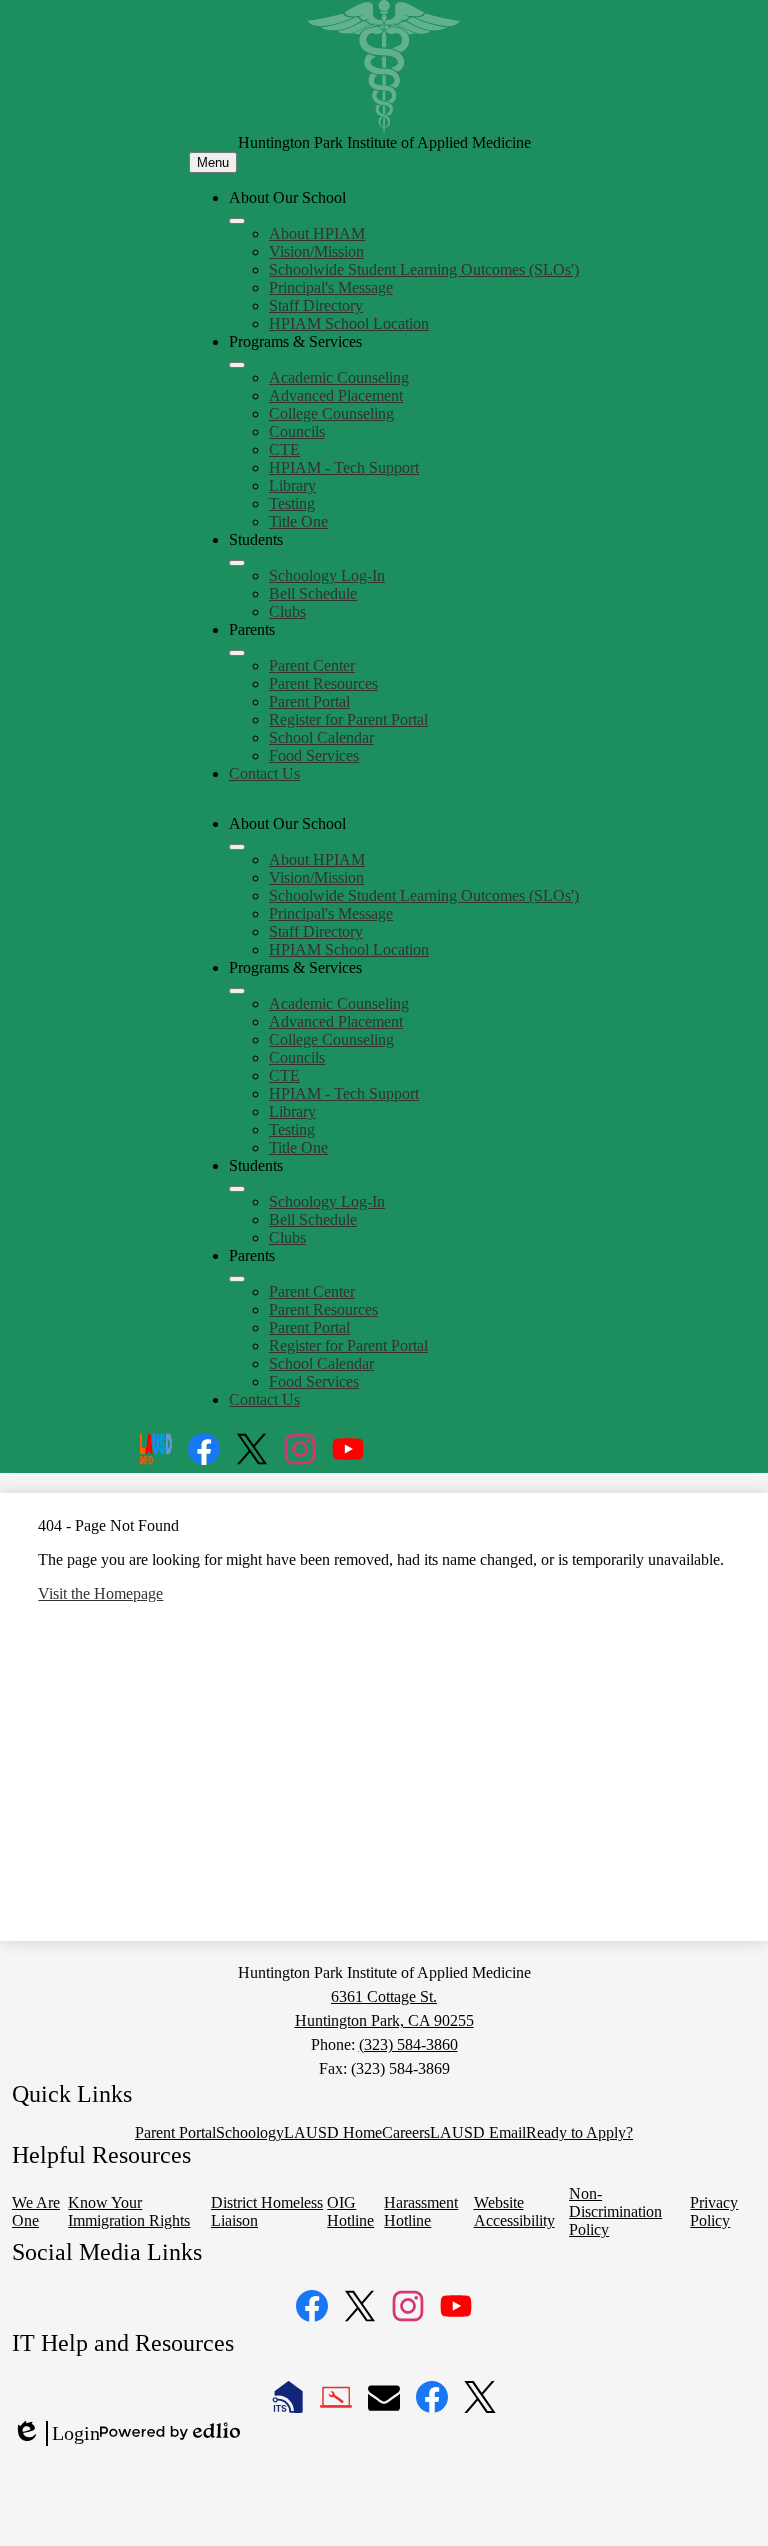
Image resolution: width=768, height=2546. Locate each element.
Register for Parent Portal (348, 719)
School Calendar (321, 737)
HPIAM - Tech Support (344, 467)
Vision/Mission (316, 251)
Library (292, 485)
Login (56, 2434)
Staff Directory (316, 305)
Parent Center (312, 665)
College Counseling (331, 413)
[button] (237, 847)
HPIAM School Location (349, 323)
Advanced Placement (336, 395)
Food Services (314, 755)
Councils (297, 431)
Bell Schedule (313, 593)
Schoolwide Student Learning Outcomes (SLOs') (424, 269)
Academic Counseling (339, 377)
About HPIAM (317, 233)
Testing (292, 503)
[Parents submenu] (237, 653)
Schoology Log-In (327, 575)
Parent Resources (323, 683)
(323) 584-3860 (408, 2044)
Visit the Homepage (100, 1593)
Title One (298, 521)
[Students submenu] (237, 563)
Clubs (287, 611)
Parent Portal (309, 701)
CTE (284, 449)
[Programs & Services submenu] (237, 365)
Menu (213, 162)
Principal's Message (331, 287)
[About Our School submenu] (237, 221)
